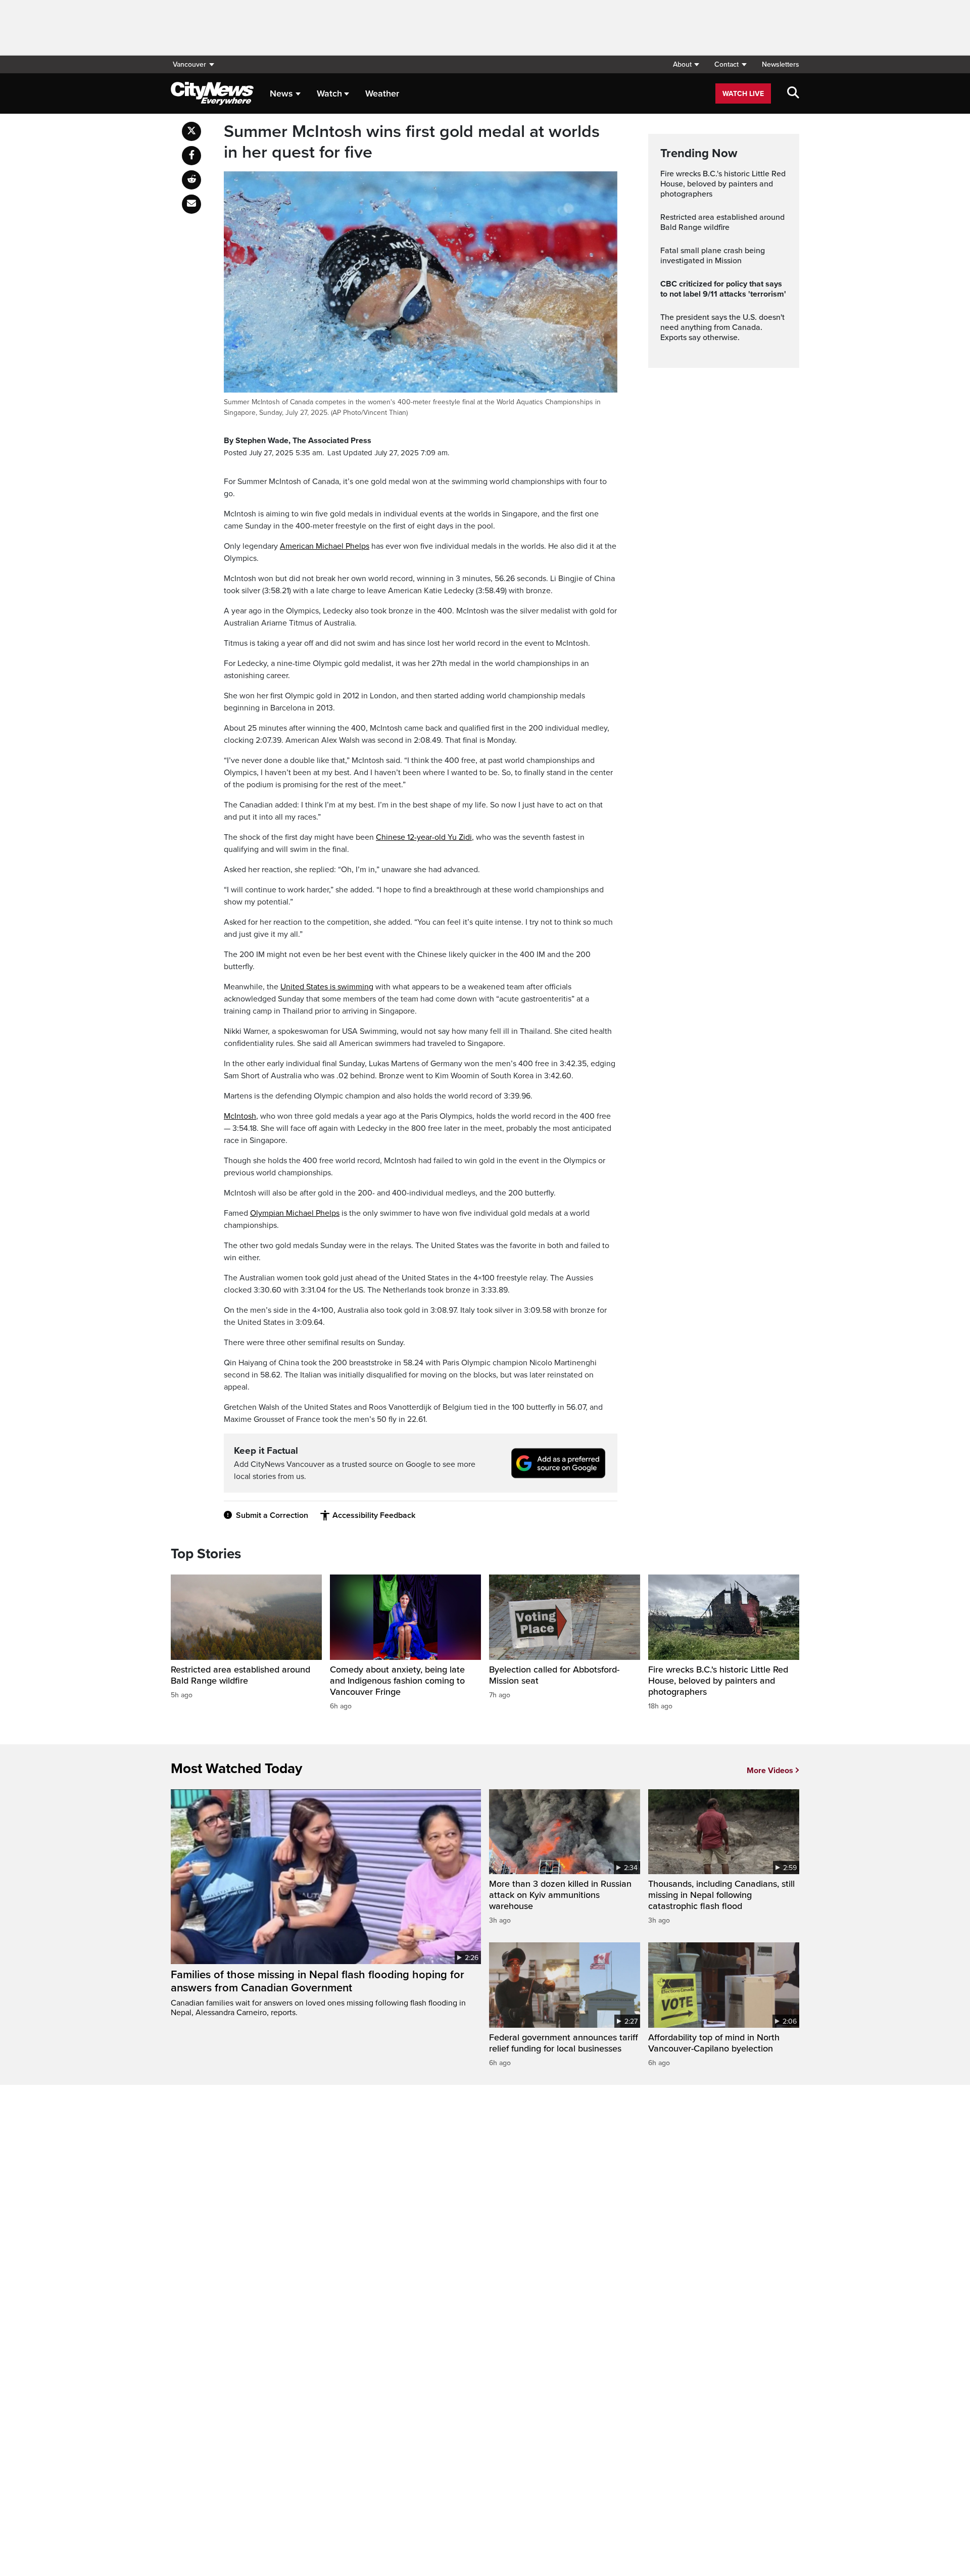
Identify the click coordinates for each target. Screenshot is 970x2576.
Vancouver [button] (189, 64)
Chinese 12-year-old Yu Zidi (424, 837)
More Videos (770, 1771)
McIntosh (240, 1116)
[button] (686, 64)
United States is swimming (327, 987)
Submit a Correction (272, 1515)
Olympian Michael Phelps (295, 1213)
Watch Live (743, 94)
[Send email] (191, 204)
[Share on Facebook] (191, 156)
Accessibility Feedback (374, 1515)
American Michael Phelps (325, 546)
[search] (793, 93)
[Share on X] (191, 131)
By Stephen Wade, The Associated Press (298, 441)
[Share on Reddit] (191, 180)
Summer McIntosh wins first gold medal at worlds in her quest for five (412, 142)
